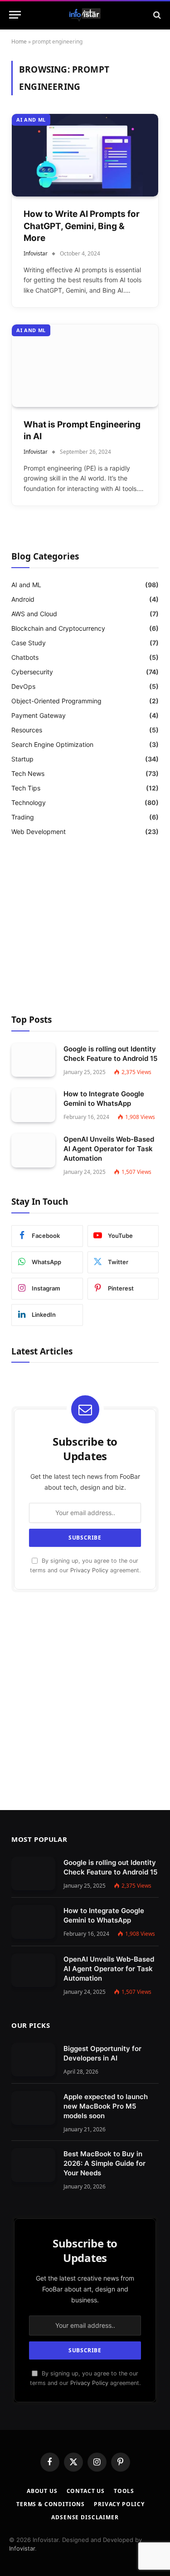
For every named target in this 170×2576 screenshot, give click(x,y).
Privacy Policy (89, 1570)
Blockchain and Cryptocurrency (58, 628)
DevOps (23, 686)
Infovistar (22, 2548)
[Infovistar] (85, 15)
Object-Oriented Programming (56, 701)
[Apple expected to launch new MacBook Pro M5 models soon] (33, 2108)
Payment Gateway (39, 715)
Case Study (29, 643)
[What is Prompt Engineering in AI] (85, 366)
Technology (29, 802)
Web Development (39, 832)
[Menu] (15, 15)
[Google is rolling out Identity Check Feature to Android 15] (33, 1060)
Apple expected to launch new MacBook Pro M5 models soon (106, 2106)
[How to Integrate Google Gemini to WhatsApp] (33, 1105)
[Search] (156, 15)
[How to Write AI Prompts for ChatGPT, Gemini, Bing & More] (85, 155)
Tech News (28, 773)
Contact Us (86, 2491)
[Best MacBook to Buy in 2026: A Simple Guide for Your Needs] (33, 2165)
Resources (27, 730)
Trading (23, 817)
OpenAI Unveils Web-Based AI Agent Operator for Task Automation (109, 1149)
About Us (42, 2491)
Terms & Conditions (51, 2504)
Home (19, 42)
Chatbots (25, 657)
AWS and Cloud (34, 614)
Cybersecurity (32, 672)
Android (23, 599)
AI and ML (31, 120)
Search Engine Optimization (52, 744)
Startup (22, 759)
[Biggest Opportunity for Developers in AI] (33, 2060)
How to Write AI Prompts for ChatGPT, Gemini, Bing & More (82, 226)
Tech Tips (26, 788)
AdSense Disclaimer (85, 2517)
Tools (124, 2491)
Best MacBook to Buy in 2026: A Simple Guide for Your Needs (104, 2163)
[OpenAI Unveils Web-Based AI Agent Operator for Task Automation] (33, 1151)
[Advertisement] (85, 927)
